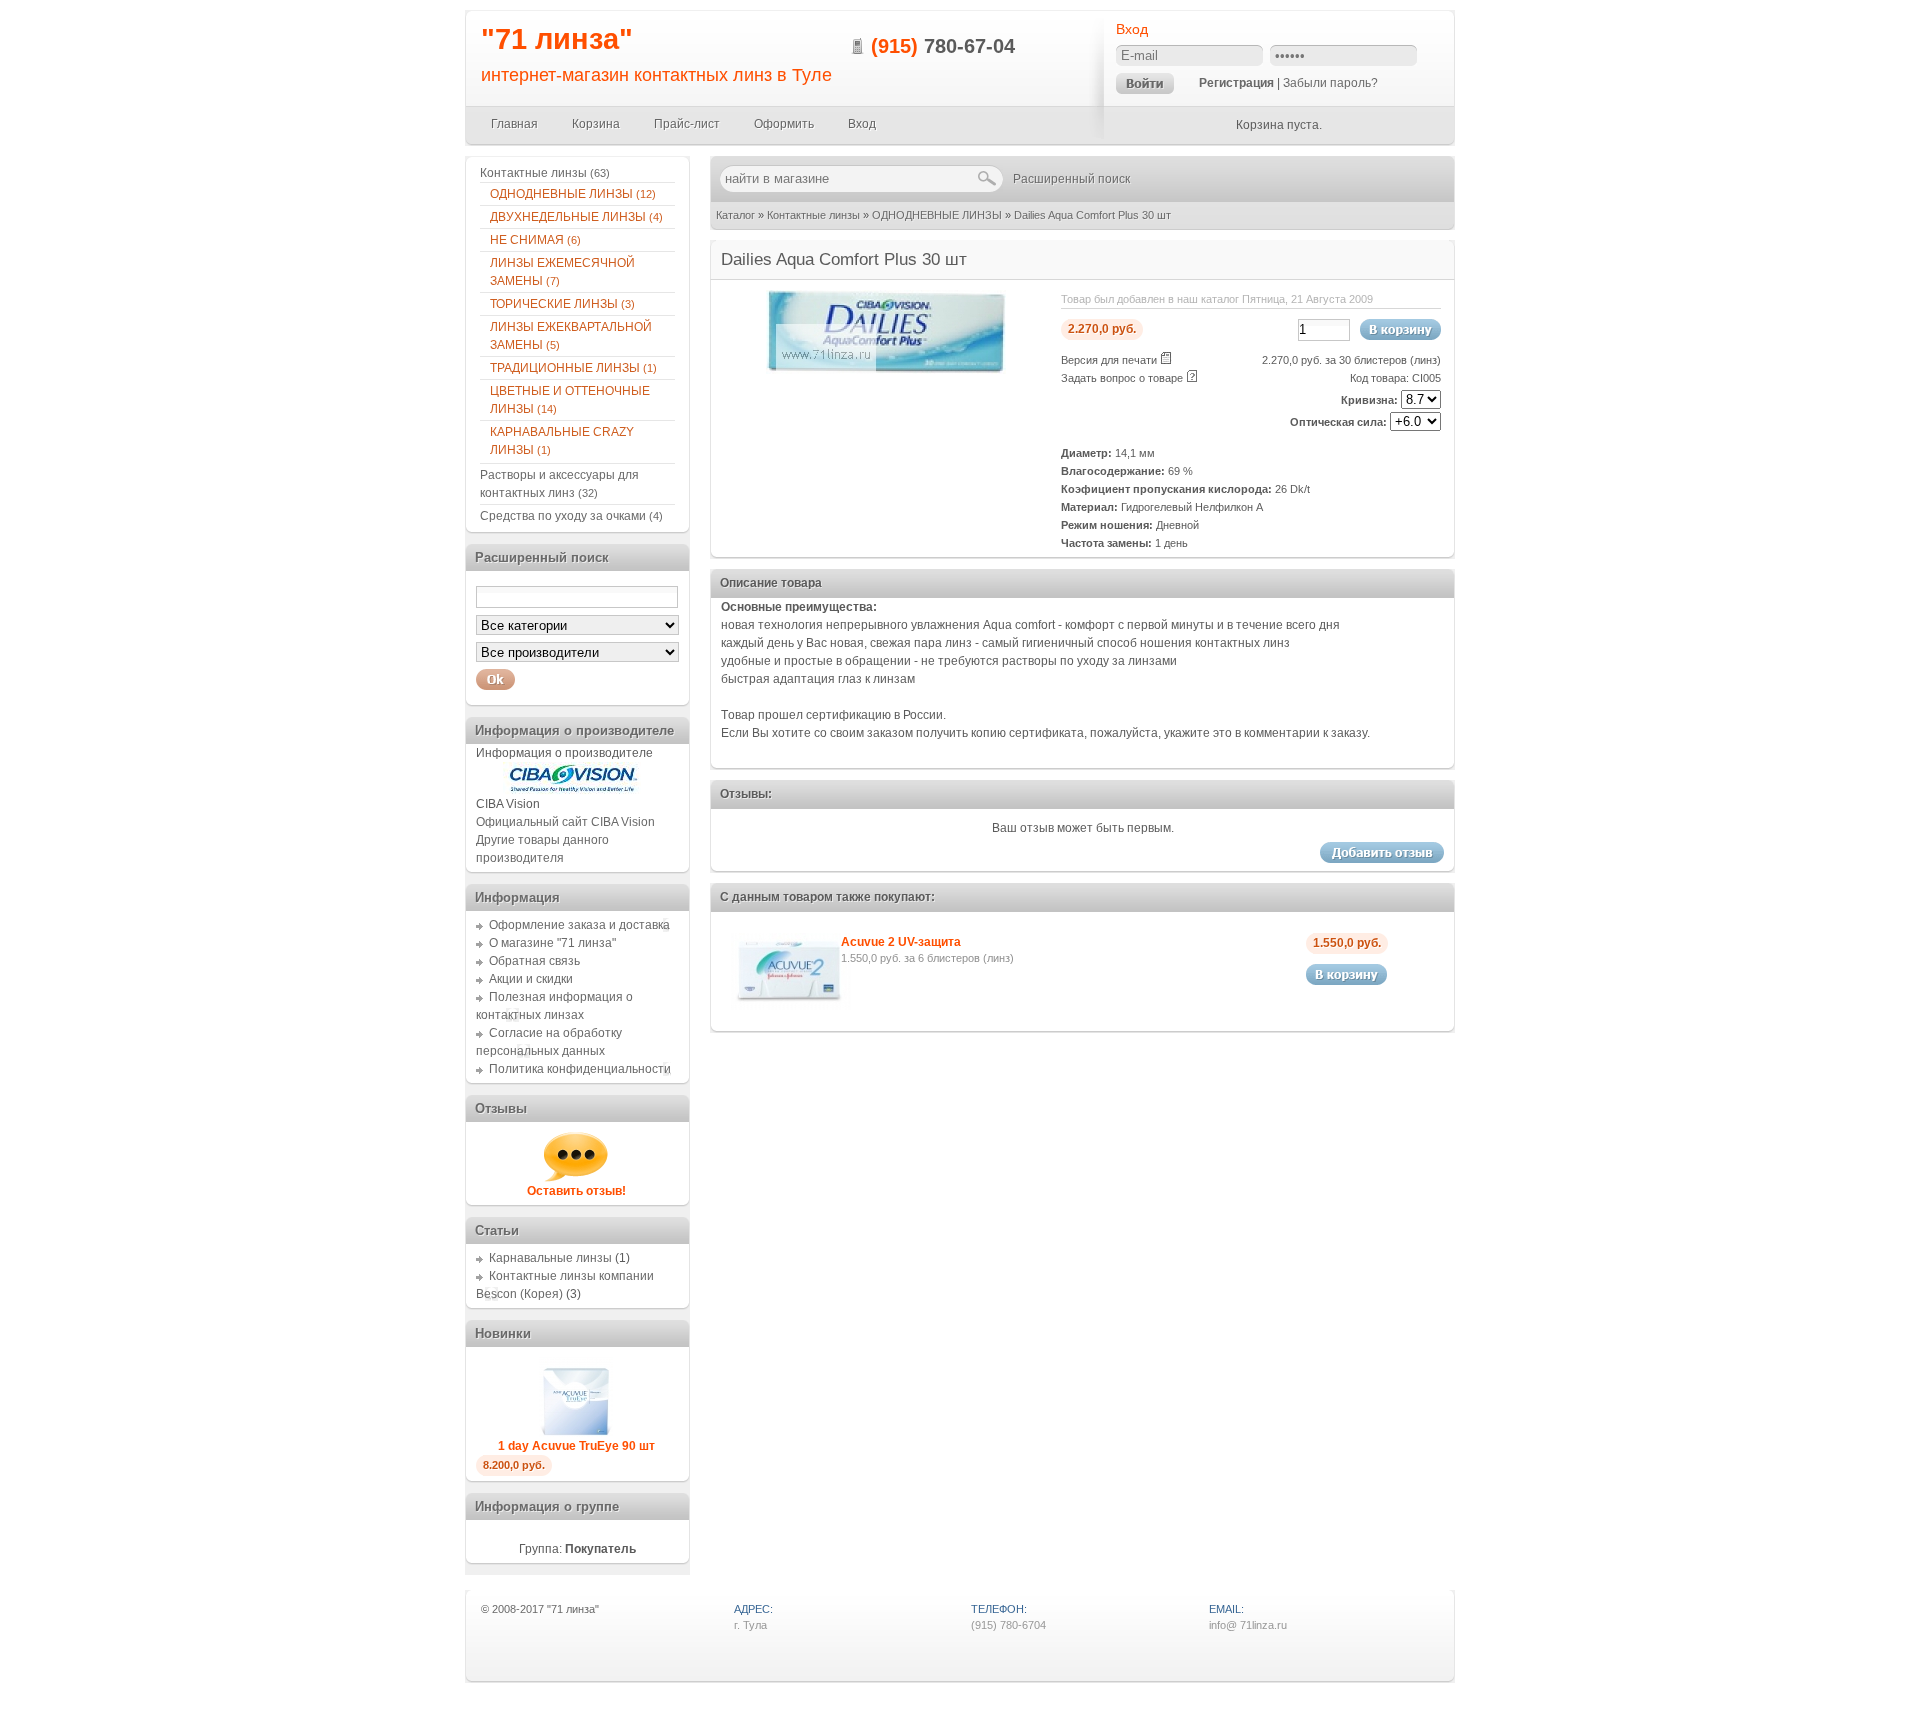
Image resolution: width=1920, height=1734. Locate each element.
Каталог (735, 215)
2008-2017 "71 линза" (545, 1609)
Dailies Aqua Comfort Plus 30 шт (1092, 215)
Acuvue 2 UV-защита (901, 942)
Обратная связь (534, 961)
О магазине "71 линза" (552, 943)
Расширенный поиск (1071, 179)
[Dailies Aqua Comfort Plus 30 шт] (886, 370)
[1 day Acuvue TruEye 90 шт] (576, 1433)
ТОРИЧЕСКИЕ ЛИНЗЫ (562, 304)
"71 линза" (557, 39)
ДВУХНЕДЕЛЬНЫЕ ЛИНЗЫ (576, 217)
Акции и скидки (531, 979)
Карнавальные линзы (550, 1258)
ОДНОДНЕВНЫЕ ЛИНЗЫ (937, 215)
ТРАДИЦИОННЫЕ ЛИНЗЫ (573, 368)
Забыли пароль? (1330, 83)
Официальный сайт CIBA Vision (565, 822)
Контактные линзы (813, 215)
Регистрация (1236, 83)
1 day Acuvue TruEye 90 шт (576, 1446)
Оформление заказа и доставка (579, 925)
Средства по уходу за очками (571, 516)
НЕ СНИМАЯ (535, 240)
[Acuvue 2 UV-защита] (791, 1006)
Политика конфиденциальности (580, 1069)
